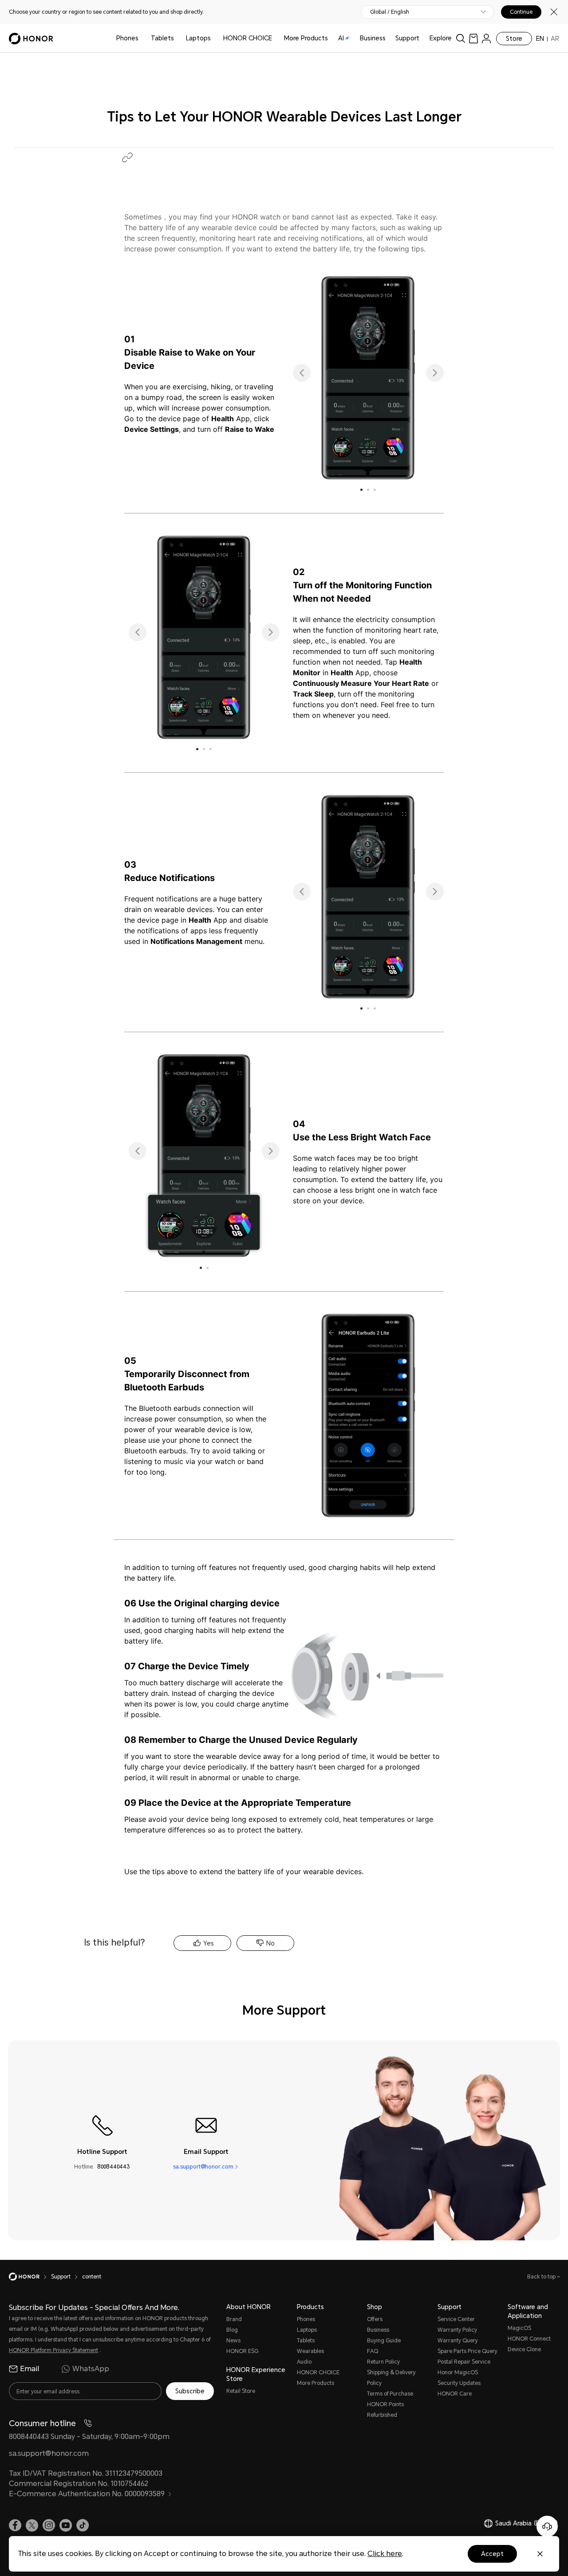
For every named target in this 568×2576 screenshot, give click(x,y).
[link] (473, 38)
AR (555, 39)
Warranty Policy (457, 2330)
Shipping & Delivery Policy (391, 2378)
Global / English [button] (390, 12)
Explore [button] (441, 38)
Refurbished (382, 2415)
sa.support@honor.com (203, 2167)
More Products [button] (306, 38)
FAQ (373, 2351)
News (233, 2341)
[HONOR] (30, 2277)
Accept (492, 2554)
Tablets (162, 38)
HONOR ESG (242, 2351)
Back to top (542, 2277)
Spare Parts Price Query (467, 2351)
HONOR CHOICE (248, 38)
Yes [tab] (209, 1943)
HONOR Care (455, 2394)
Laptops (198, 38)
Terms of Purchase (390, 2394)
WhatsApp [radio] (91, 2369)
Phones (127, 38)
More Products (316, 2383)
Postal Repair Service (464, 2362)
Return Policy (383, 2362)
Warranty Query (458, 2341)
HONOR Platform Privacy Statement (53, 2350)
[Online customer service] (547, 2526)
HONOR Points (385, 2404)
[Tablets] (177, 38)
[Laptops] (214, 38)
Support (407, 38)
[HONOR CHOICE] (276, 38)
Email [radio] (30, 2369)
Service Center (456, 2319)
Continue (521, 12)
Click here (385, 2554)
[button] (127, 157)
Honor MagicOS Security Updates (459, 2378)
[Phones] (142, 38)
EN (540, 39)
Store (514, 39)
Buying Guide (384, 2341)
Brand (234, 2319)
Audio (304, 2362)
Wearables (310, 2351)
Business (373, 38)
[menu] (486, 38)
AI (341, 38)
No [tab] (270, 1943)
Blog (232, 2330)
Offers (375, 2319)
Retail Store (241, 2391)
